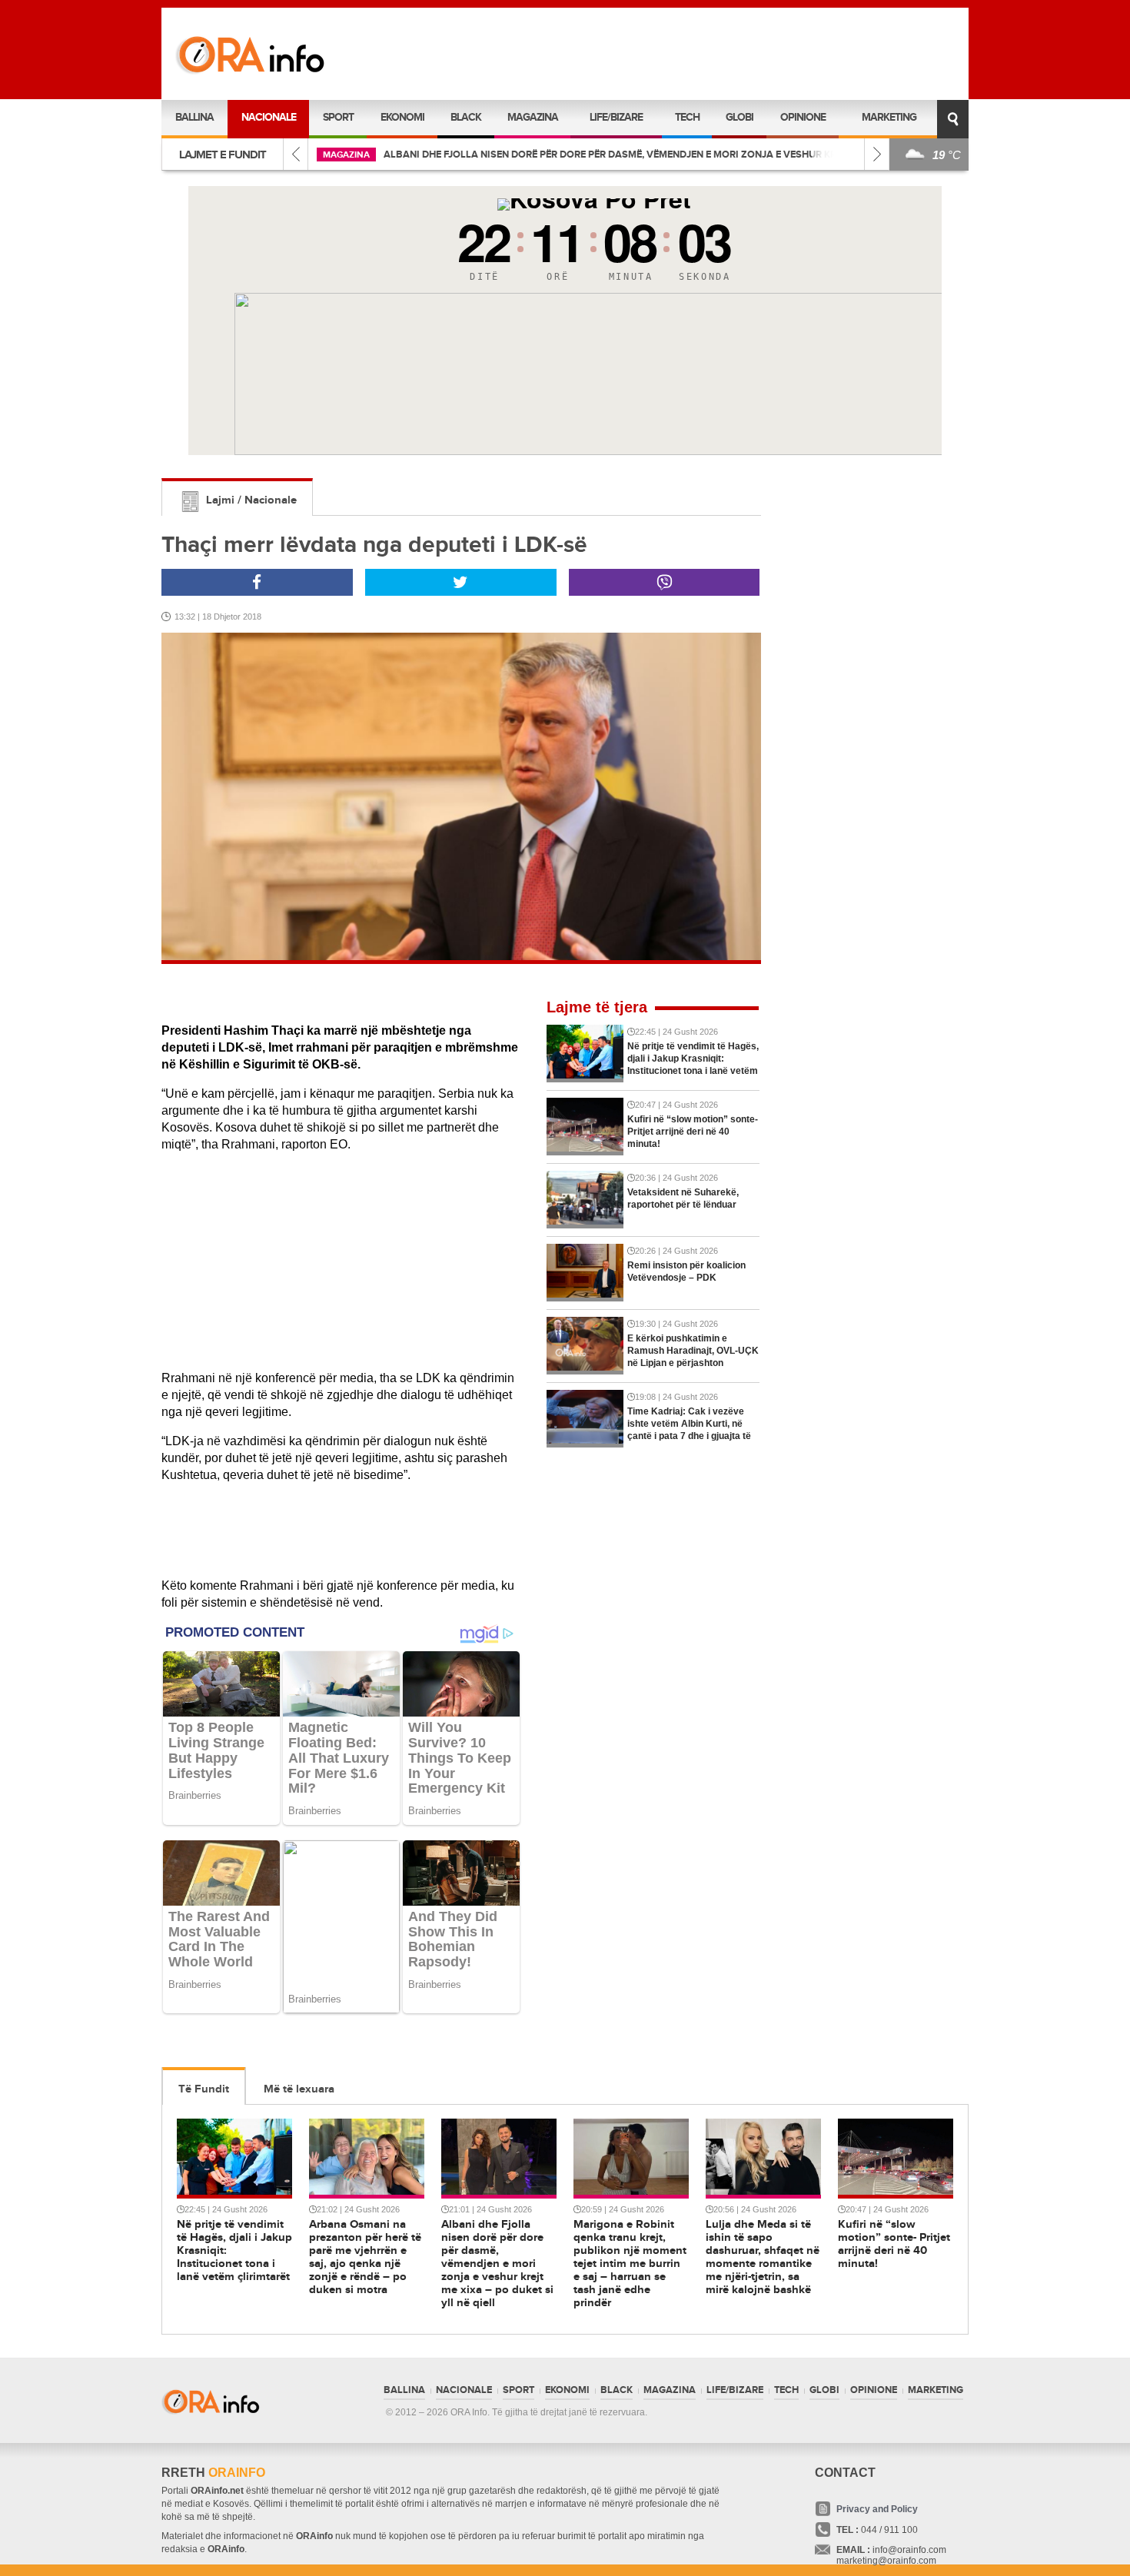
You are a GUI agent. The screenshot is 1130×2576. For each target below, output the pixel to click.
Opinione (803, 117)
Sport (338, 117)
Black (466, 117)
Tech (687, 117)
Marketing (889, 117)
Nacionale (269, 117)
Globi (739, 117)
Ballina (194, 117)
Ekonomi (402, 117)
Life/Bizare (616, 117)
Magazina (533, 117)
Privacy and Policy (877, 2509)
